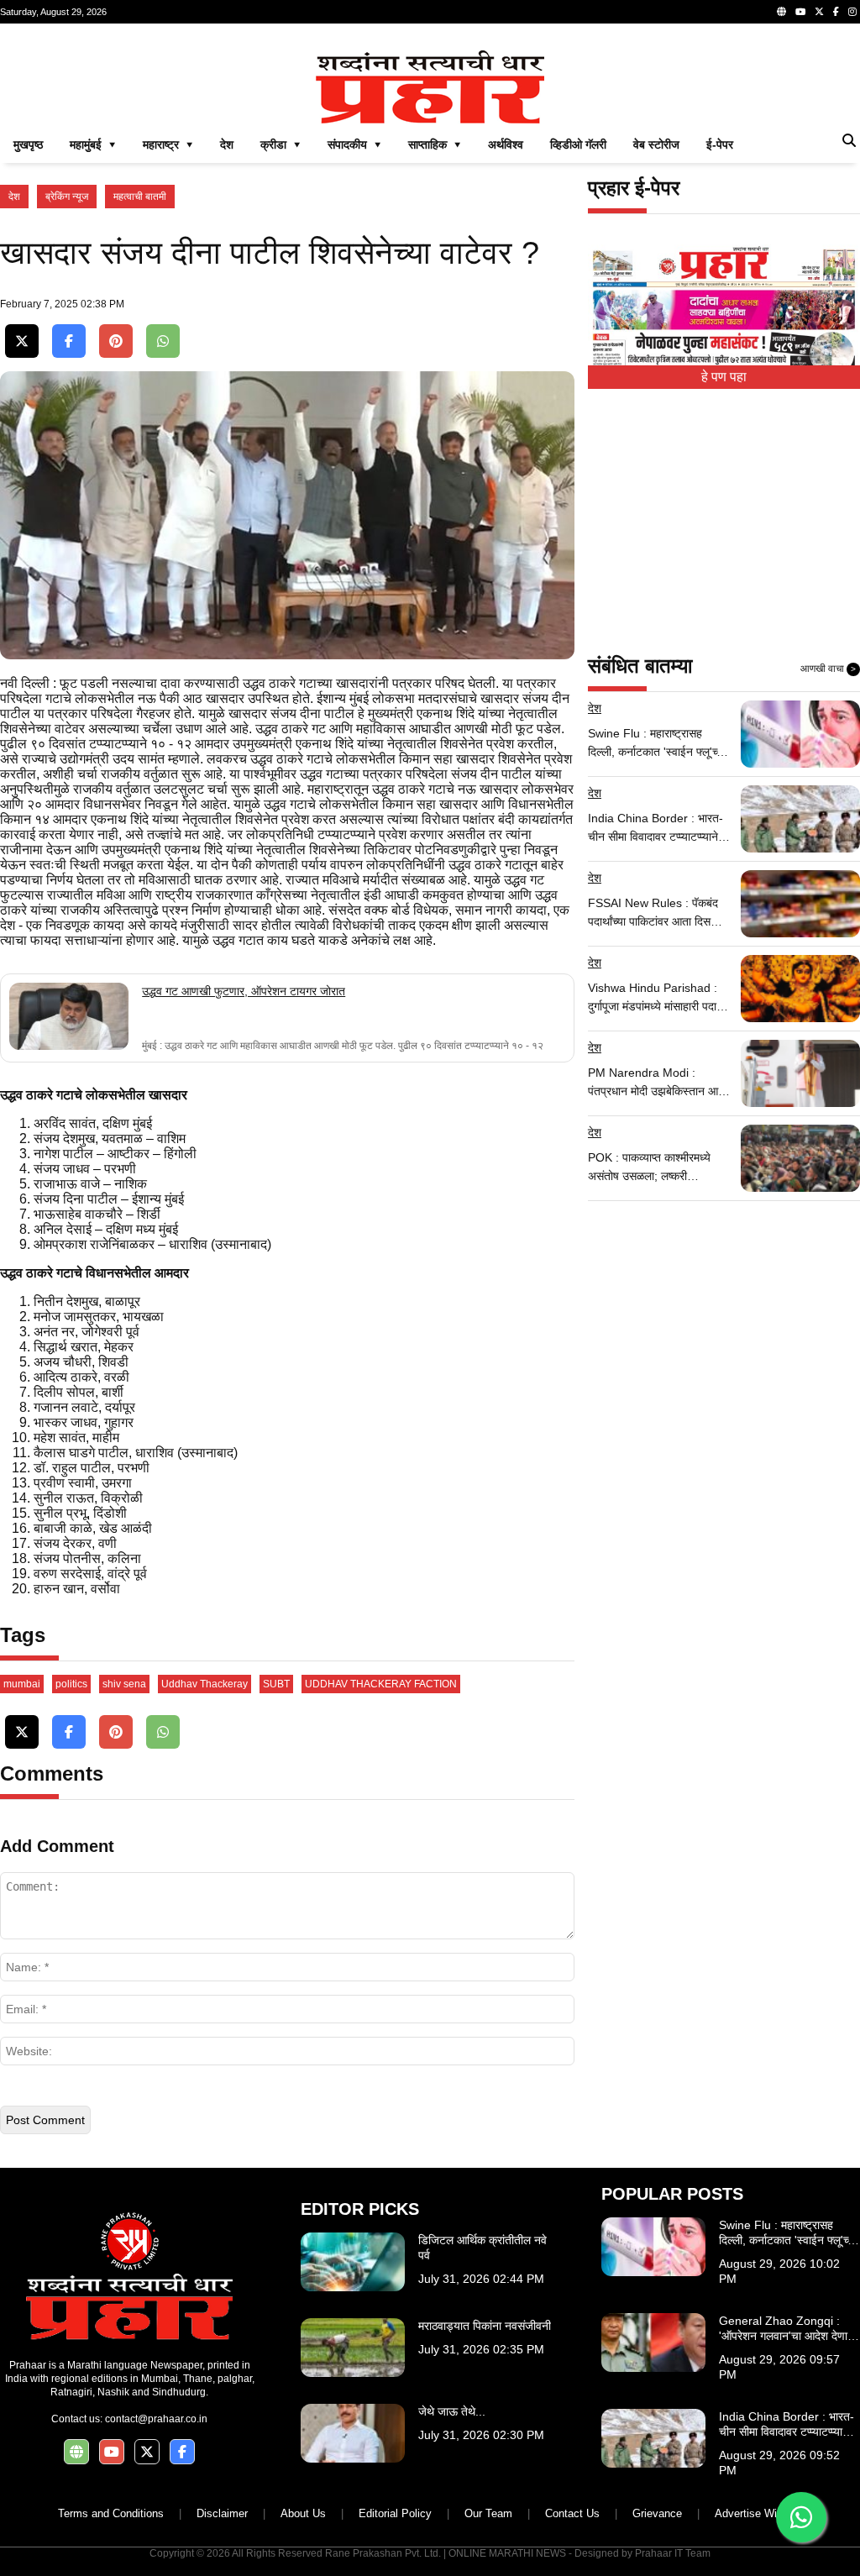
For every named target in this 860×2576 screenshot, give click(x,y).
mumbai (22, 1684)
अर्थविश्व (506, 144)
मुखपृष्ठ (28, 144)
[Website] (781, 12)
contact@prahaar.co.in (156, 2419)
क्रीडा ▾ (281, 144)
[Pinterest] (116, 341)
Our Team (488, 2513)
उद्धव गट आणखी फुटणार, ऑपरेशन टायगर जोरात (244, 991)
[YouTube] (800, 12)
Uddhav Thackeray (205, 1684)
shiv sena (124, 1684)
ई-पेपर (720, 144)
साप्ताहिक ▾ (435, 144)
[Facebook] (836, 12)
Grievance (657, 2513)
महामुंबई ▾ (93, 144)
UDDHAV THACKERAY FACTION (381, 1684)
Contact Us (572, 2513)
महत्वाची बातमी (140, 197)
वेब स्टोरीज (656, 144)
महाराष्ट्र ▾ (168, 144)
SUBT (276, 1684)
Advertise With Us (759, 2513)
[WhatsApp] (163, 341)
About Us (303, 2513)
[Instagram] (852, 12)
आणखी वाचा (828, 669)
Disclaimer (222, 2513)
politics (71, 1684)
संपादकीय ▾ (354, 144)
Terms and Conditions (111, 2513)
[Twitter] (819, 12)
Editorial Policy (395, 2513)
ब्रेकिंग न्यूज (67, 197)
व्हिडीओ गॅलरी (578, 144)
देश (227, 144)
